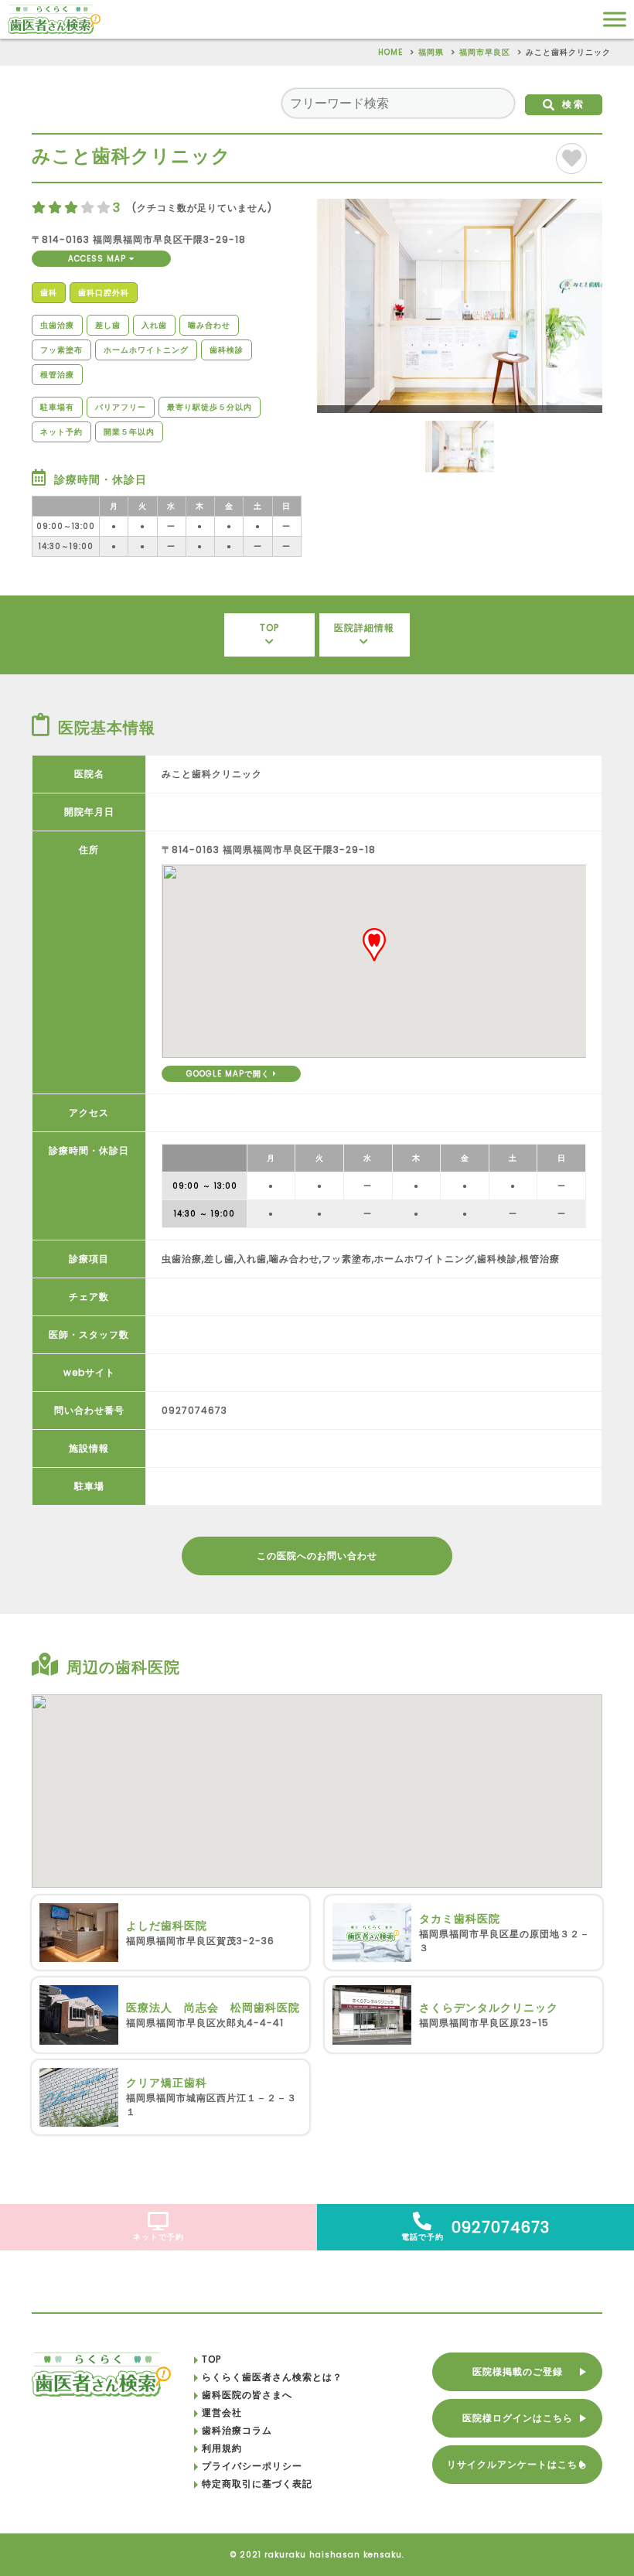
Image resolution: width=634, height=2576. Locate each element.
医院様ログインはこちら (518, 2418)
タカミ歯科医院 (460, 1919)
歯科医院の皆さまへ (247, 2395)
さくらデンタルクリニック (489, 2008)
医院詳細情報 (364, 628)
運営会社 (222, 2412)
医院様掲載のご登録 (518, 2371)
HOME (390, 52)
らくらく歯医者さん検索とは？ (272, 2377)
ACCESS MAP (99, 259)
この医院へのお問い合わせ (317, 1556)
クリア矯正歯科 (167, 2083)
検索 (574, 104)
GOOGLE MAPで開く (230, 1074)
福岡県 (431, 52)
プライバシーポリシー (252, 2466)
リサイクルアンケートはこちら (517, 2464)
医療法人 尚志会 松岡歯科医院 (213, 2008)
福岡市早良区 (485, 52)
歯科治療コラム (237, 2430)
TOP (269, 628)
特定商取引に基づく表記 (257, 2484)
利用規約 (222, 2448)
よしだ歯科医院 (167, 1926)
